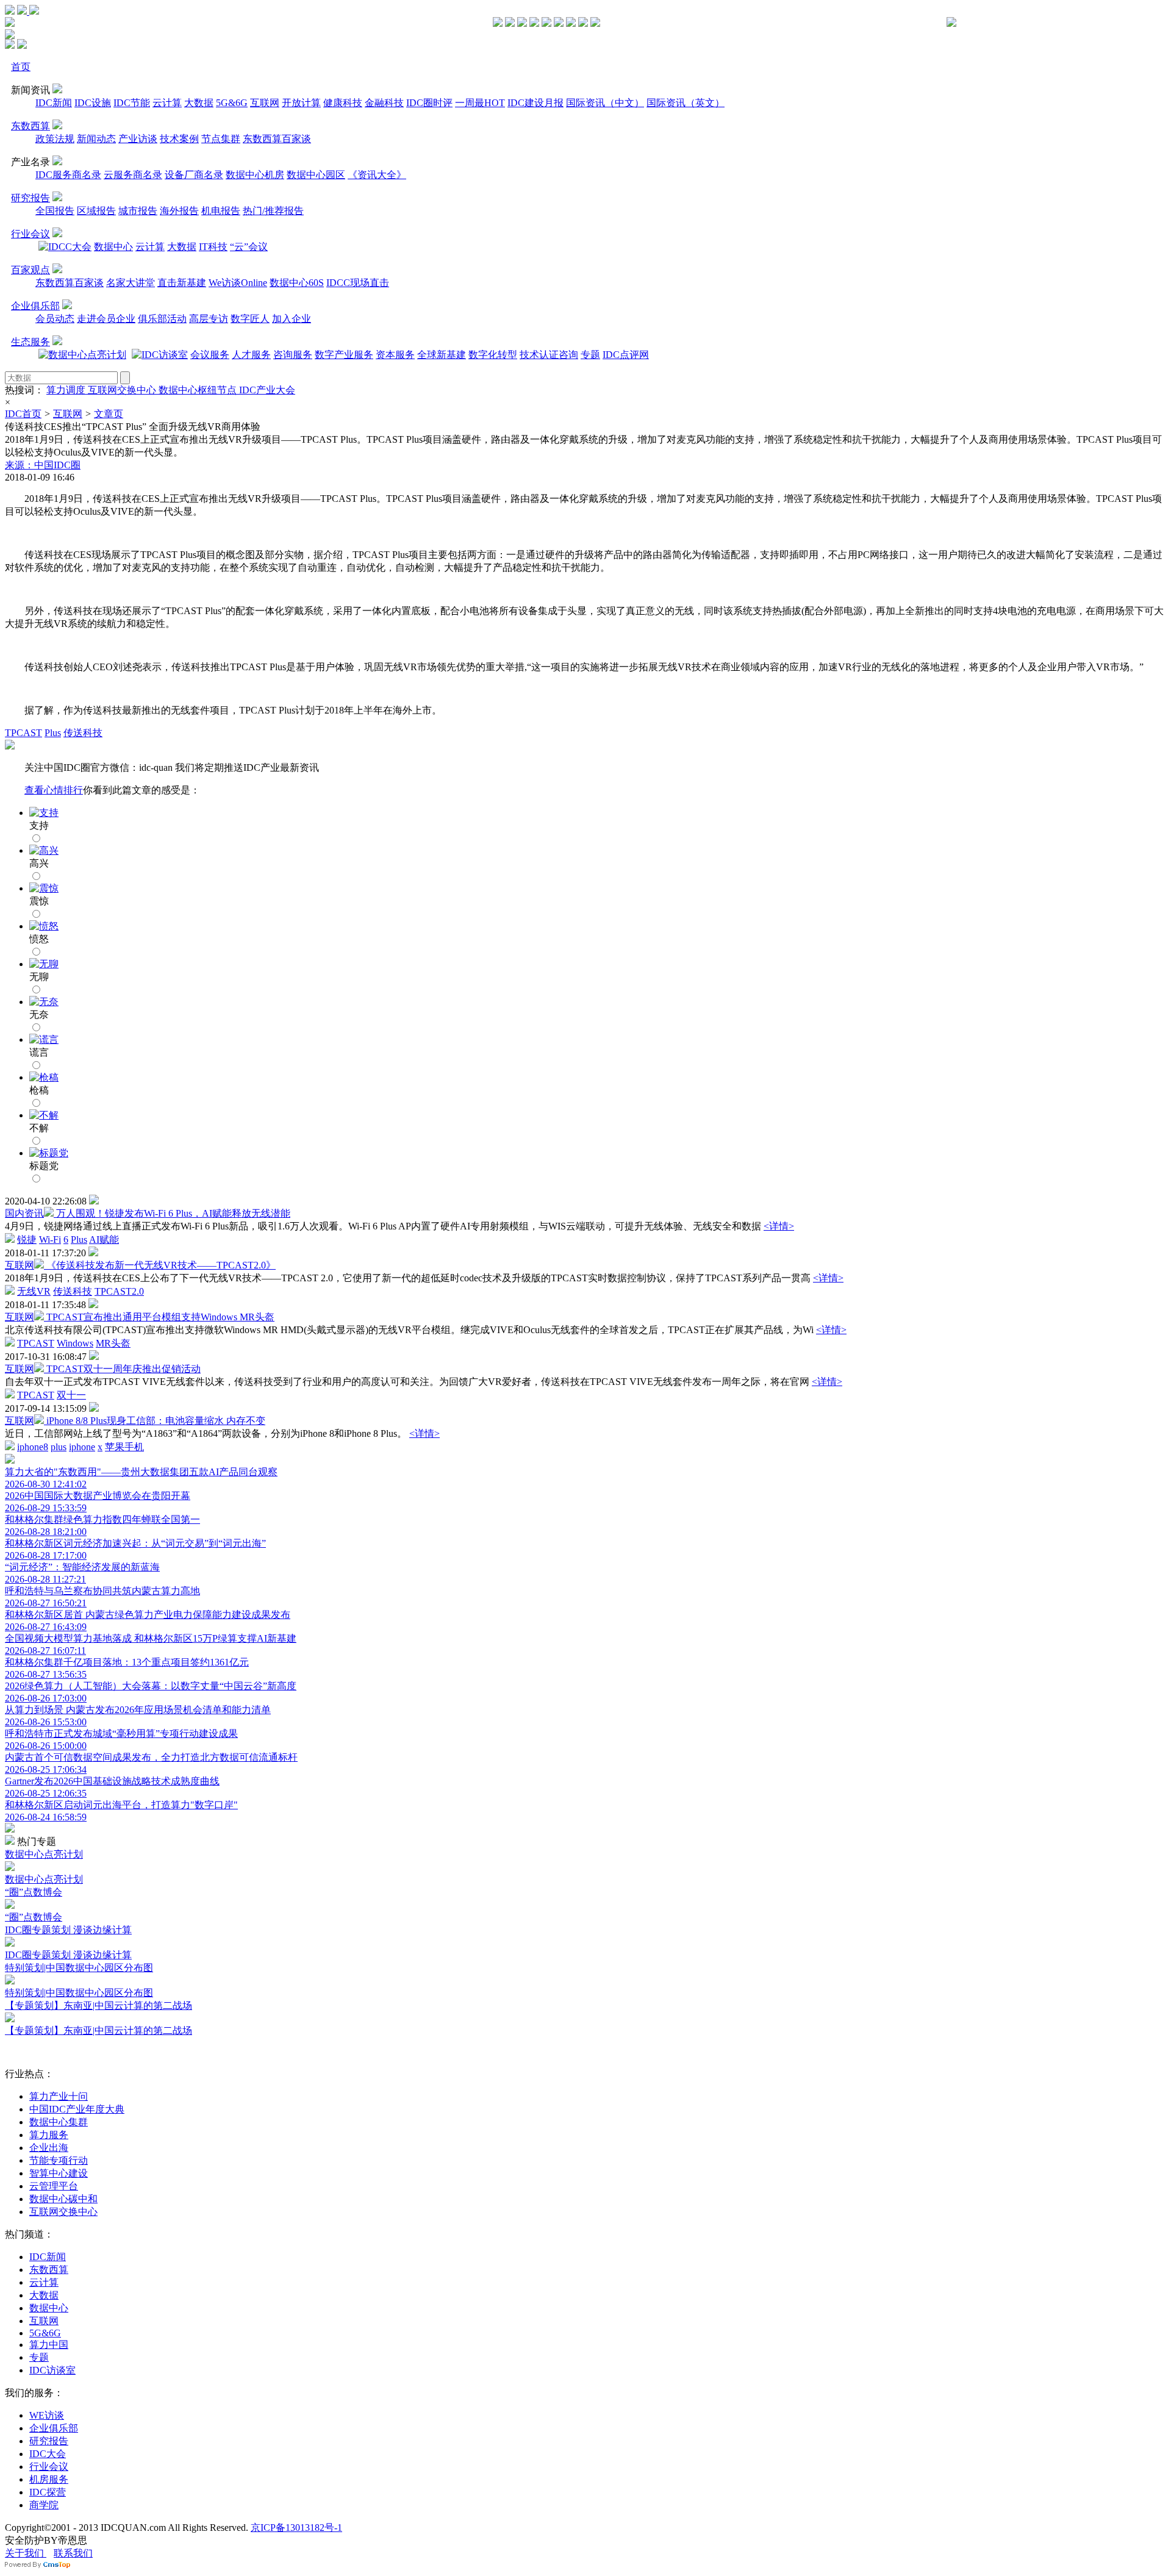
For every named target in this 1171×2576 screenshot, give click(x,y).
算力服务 (49, 2135)
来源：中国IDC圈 (43, 465)
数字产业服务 (344, 355)
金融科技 (384, 103)
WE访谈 (47, 2415)
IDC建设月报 (535, 103)
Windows (75, 1343)
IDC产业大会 (267, 390)
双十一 (71, 1395)
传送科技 (83, 733)
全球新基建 (442, 355)
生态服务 (30, 342)
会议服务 (210, 355)
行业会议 (30, 234)
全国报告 (55, 211)
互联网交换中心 (123, 390)
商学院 (44, 2505)
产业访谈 (138, 139)
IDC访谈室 (52, 2370)
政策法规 (55, 139)
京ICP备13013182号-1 (296, 2528)
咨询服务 (293, 355)
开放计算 (301, 103)
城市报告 (138, 211)
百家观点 (30, 270)
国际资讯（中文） (605, 103)
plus (59, 1447)
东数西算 (30, 126)
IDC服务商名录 (68, 175)
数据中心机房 (255, 175)
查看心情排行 (54, 790)
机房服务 (49, 2479)
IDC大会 (48, 2454)
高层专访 (209, 319)
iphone (82, 1447)
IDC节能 (132, 103)
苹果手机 (124, 1447)
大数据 (199, 103)
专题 (590, 355)
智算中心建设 (59, 2173)
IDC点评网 (626, 355)
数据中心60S (297, 283)
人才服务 (251, 355)
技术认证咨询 (549, 355)
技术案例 (179, 139)
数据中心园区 (316, 175)
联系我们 (73, 2553)
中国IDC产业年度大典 (77, 2109)
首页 (21, 67)
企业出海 (49, 2148)
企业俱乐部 (35, 306)
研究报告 (30, 198)
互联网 (265, 103)
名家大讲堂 (131, 283)
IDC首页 (23, 414)
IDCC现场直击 (358, 283)
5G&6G (232, 103)
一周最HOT (480, 103)
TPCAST (23, 733)
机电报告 (221, 211)
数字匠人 (250, 319)
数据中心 (113, 247)
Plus (53, 733)
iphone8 (33, 1447)
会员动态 (55, 319)
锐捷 (27, 1240)
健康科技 (343, 103)
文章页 (109, 414)
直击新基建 (182, 283)
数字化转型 (493, 355)
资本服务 (395, 355)
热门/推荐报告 (273, 211)
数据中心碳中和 (63, 2199)
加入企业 (292, 319)
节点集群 (221, 139)
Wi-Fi (50, 1240)
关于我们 (26, 2553)
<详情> (779, 1226)
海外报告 (179, 211)
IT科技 (213, 247)
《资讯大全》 (377, 175)
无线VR (34, 1291)
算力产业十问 (59, 2096)
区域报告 (96, 211)
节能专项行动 (59, 2160)
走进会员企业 (106, 319)
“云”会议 (249, 247)
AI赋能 (104, 1240)
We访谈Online (238, 283)
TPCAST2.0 (119, 1291)
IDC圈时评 (429, 103)
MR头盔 (113, 1343)
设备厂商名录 (194, 175)
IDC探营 (48, 2492)
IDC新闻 (54, 103)
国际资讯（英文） (686, 103)
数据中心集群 (59, 2122)
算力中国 (49, 2345)
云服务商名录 (133, 175)
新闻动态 (96, 139)
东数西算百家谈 (277, 139)
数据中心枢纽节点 (199, 390)
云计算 (167, 103)
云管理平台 (54, 2186)
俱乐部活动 (162, 319)
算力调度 (67, 390)
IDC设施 (93, 103)
